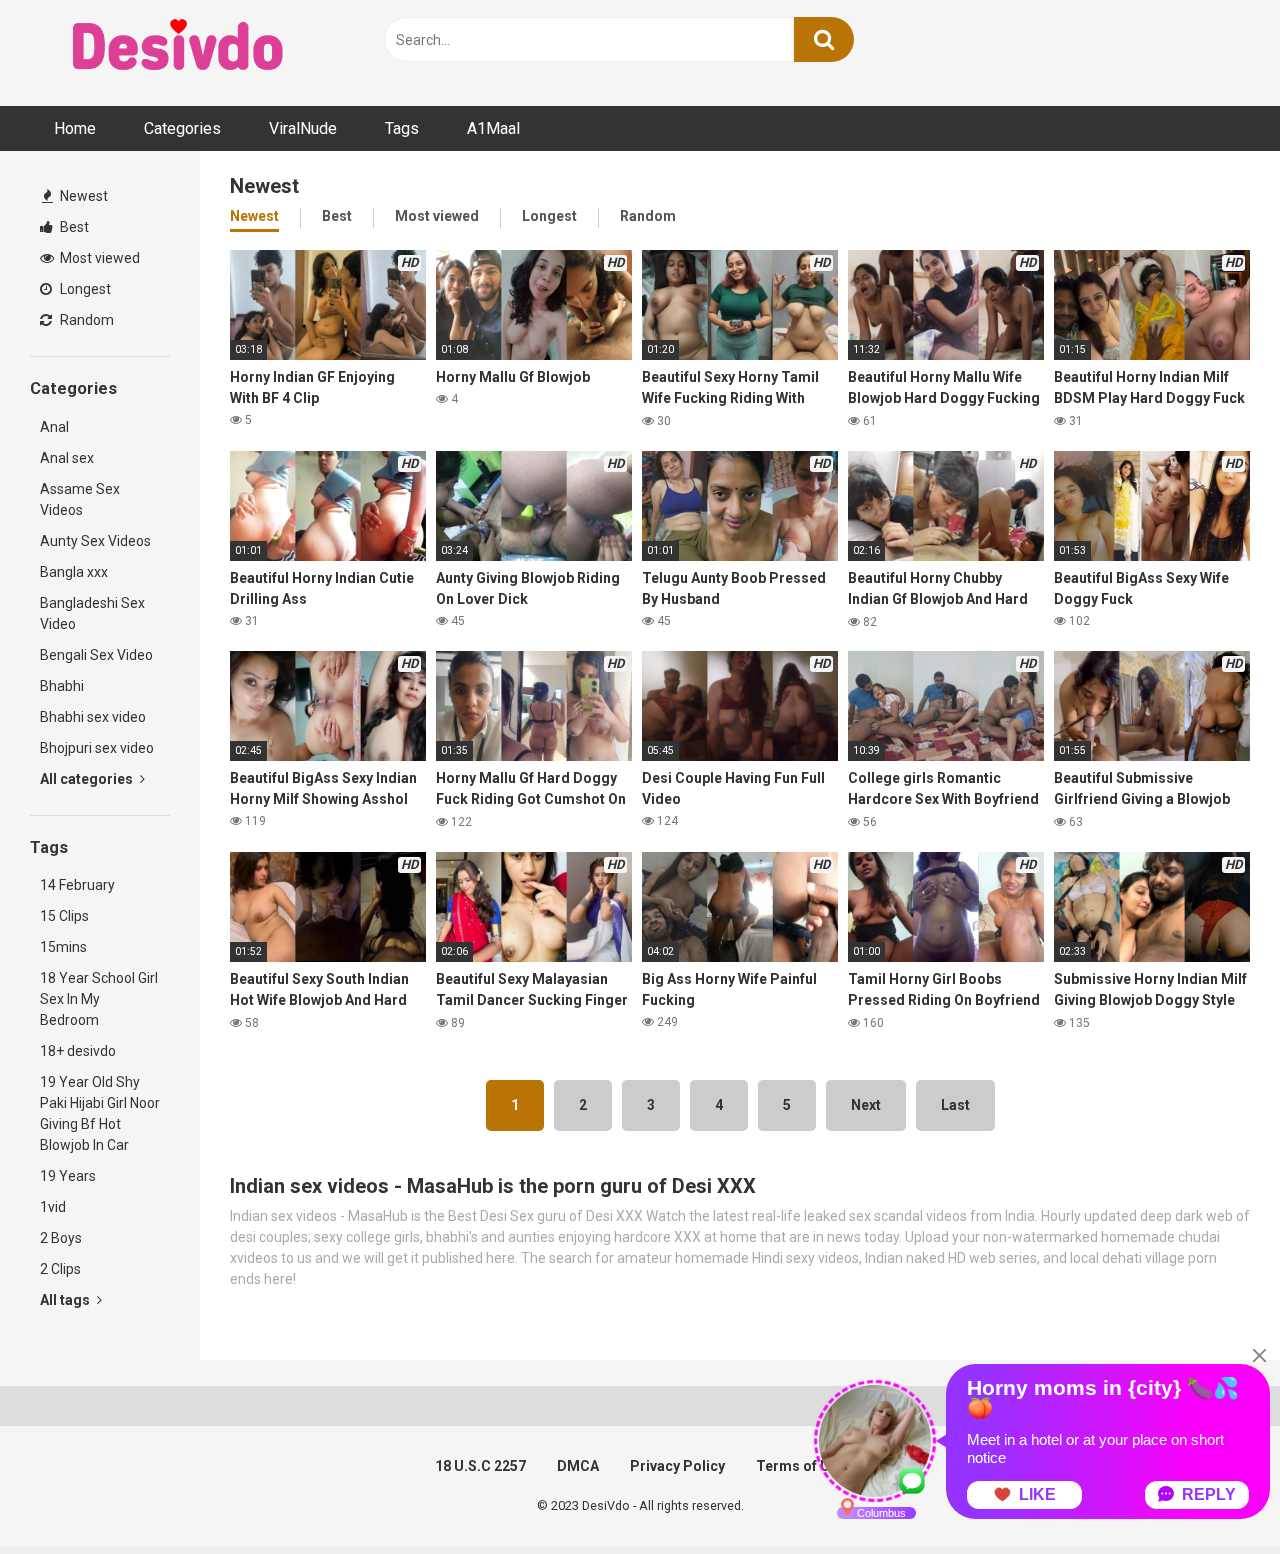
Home (75, 128)
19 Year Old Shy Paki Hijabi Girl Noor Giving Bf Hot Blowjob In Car (100, 1113)
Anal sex (67, 458)
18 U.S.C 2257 (480, 1466)
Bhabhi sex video (93, 717)
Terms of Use (801, 1466)
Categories (182, 128)
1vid (53, 1207)
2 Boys (61, 1238)
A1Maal (493, 128)
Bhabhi (62, 686)
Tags (402, 128)
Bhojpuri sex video (97, 748)
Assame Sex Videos (80, 499)
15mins (63, 947)
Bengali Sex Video (96, 655)
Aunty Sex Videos (95, 541)
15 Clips (64, 916)
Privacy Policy (677, 1466)
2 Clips (60, 1269)
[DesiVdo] (180, 48)
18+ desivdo (78, 1051)
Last (955, 1105)
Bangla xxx (74, 572)
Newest (82, 196)
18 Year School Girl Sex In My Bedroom (99, 999)
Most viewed (98, 258)
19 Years (68, 1176)
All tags (66, 1300)
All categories (88, 779)
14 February (77, 885)
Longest (84, 289)
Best (73, 227)
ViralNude (303, 128)
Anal (54, 427)
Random (85, 320)
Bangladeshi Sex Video (92, 613)
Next (866, 1105)
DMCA (578, 1466)
